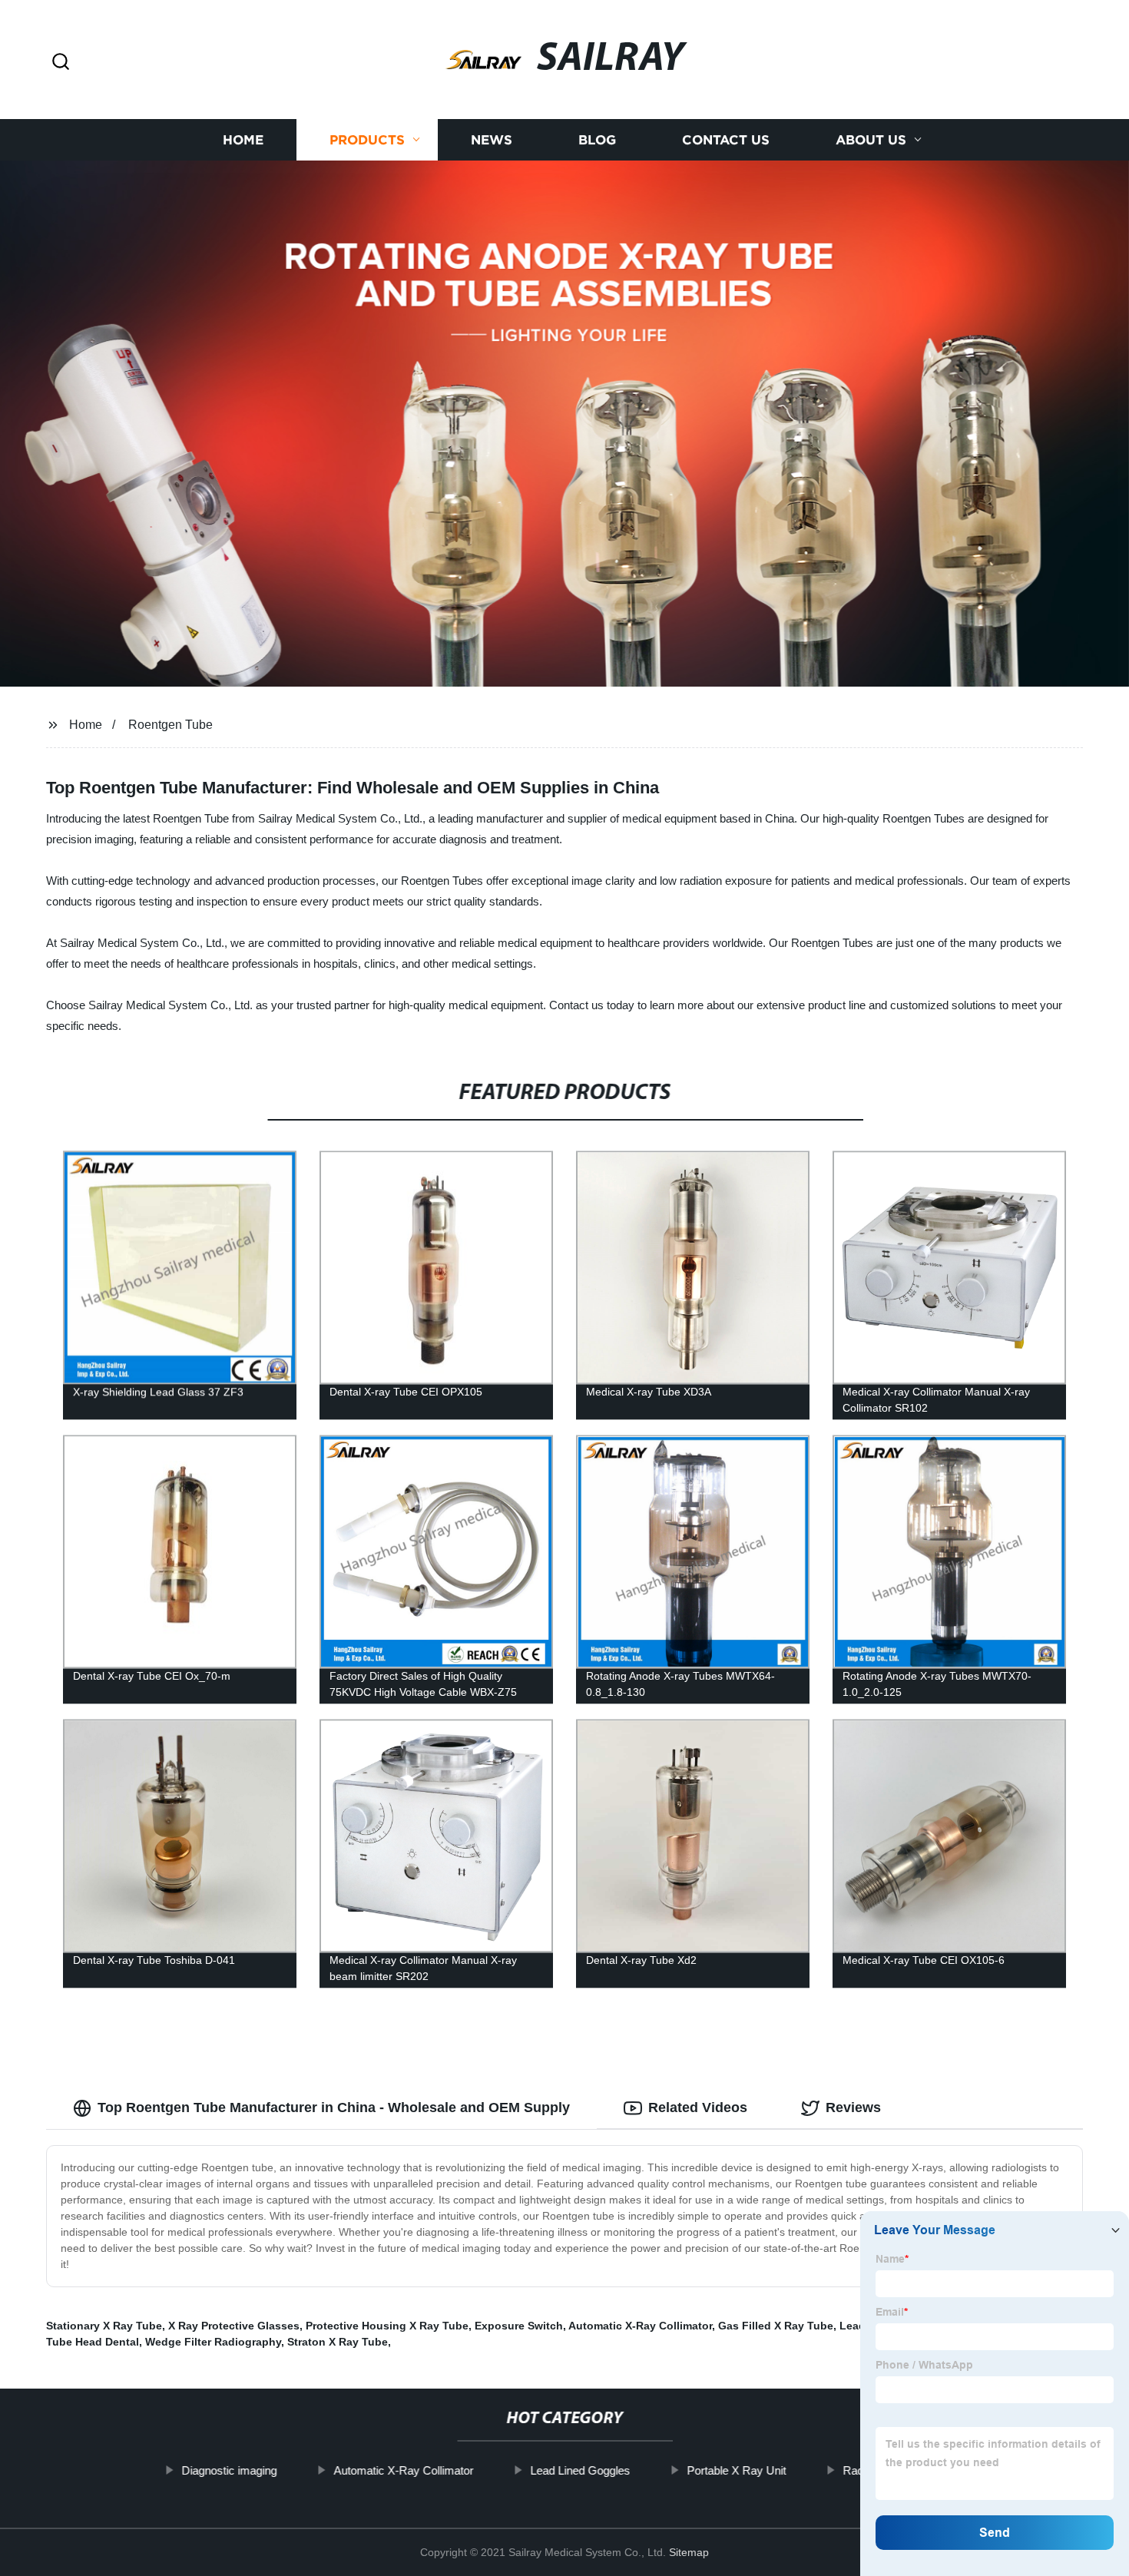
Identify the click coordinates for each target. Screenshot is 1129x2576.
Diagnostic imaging (229, 2470)
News (492, 140)
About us (871, 140)
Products (367, 140)
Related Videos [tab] (698, 2107)
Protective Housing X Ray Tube (387, 2326)
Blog (597, 140)
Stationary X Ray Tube (104, 2326)
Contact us (726, 140)
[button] (61, 63)
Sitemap (689, 2552)
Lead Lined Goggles (580, 2470)
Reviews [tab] (853, 2107)
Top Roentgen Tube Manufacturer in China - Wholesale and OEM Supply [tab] (334, 2107)
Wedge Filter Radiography (213, 2342)
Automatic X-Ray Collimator (640, 2326)
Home (243, 140)
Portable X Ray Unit (736, 2470)
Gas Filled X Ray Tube (776, 2326)
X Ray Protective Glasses (234, 2326)
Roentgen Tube (171, 725)
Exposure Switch (519, 2326)
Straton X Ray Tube (338, 2342)
